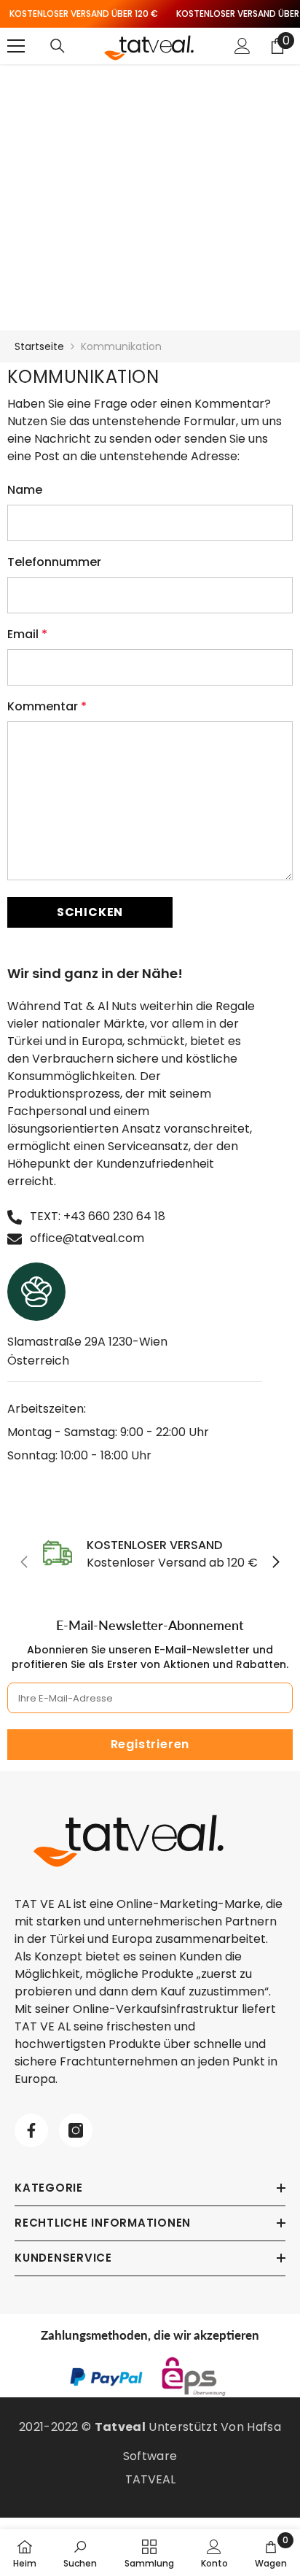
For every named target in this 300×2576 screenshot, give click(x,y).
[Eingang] (242, 46)
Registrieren (150, 1744)
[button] (90, 912)
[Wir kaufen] (58, 46)
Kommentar (47, 706)
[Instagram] (76, 2130)
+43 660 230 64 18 (114, 1216)
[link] (150, 1554)
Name (25, 490)
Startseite (39, 346)
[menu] (16, 46)
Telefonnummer (54, 562)
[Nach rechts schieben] (275, 1563)
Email (27, 634)
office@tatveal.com (87, 1238)
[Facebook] (31, 2130)
